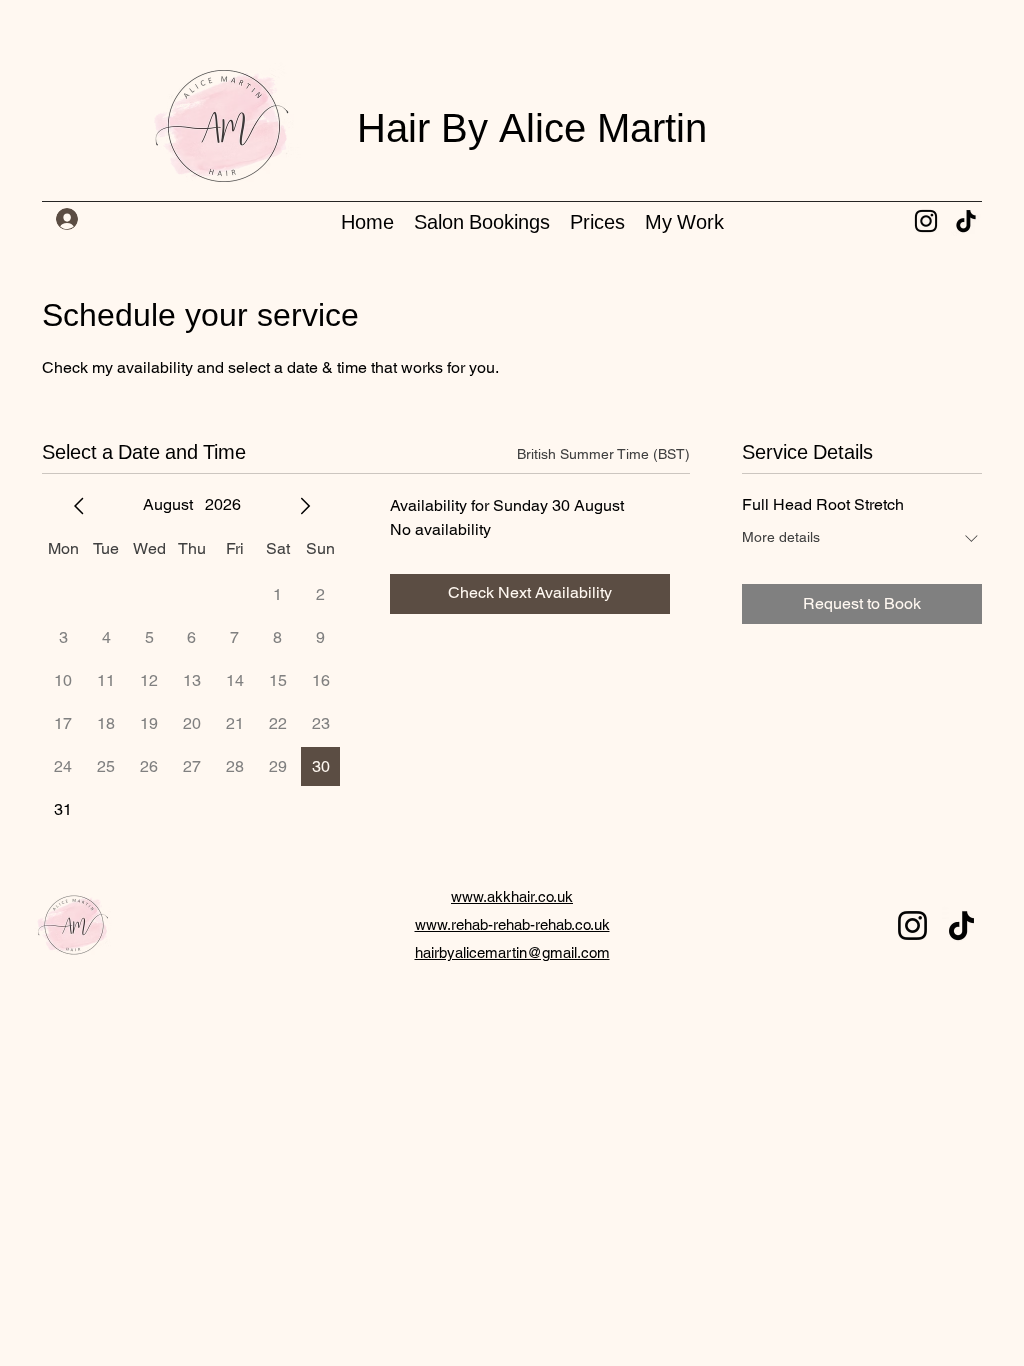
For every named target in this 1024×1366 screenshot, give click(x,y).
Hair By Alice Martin (532, 131)
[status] (603, 454)
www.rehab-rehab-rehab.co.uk (512, 924)
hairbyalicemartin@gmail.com (512, 952)
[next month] (305, 506)
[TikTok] (966, 221)
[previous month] (79, 506)
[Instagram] (926, 221)
